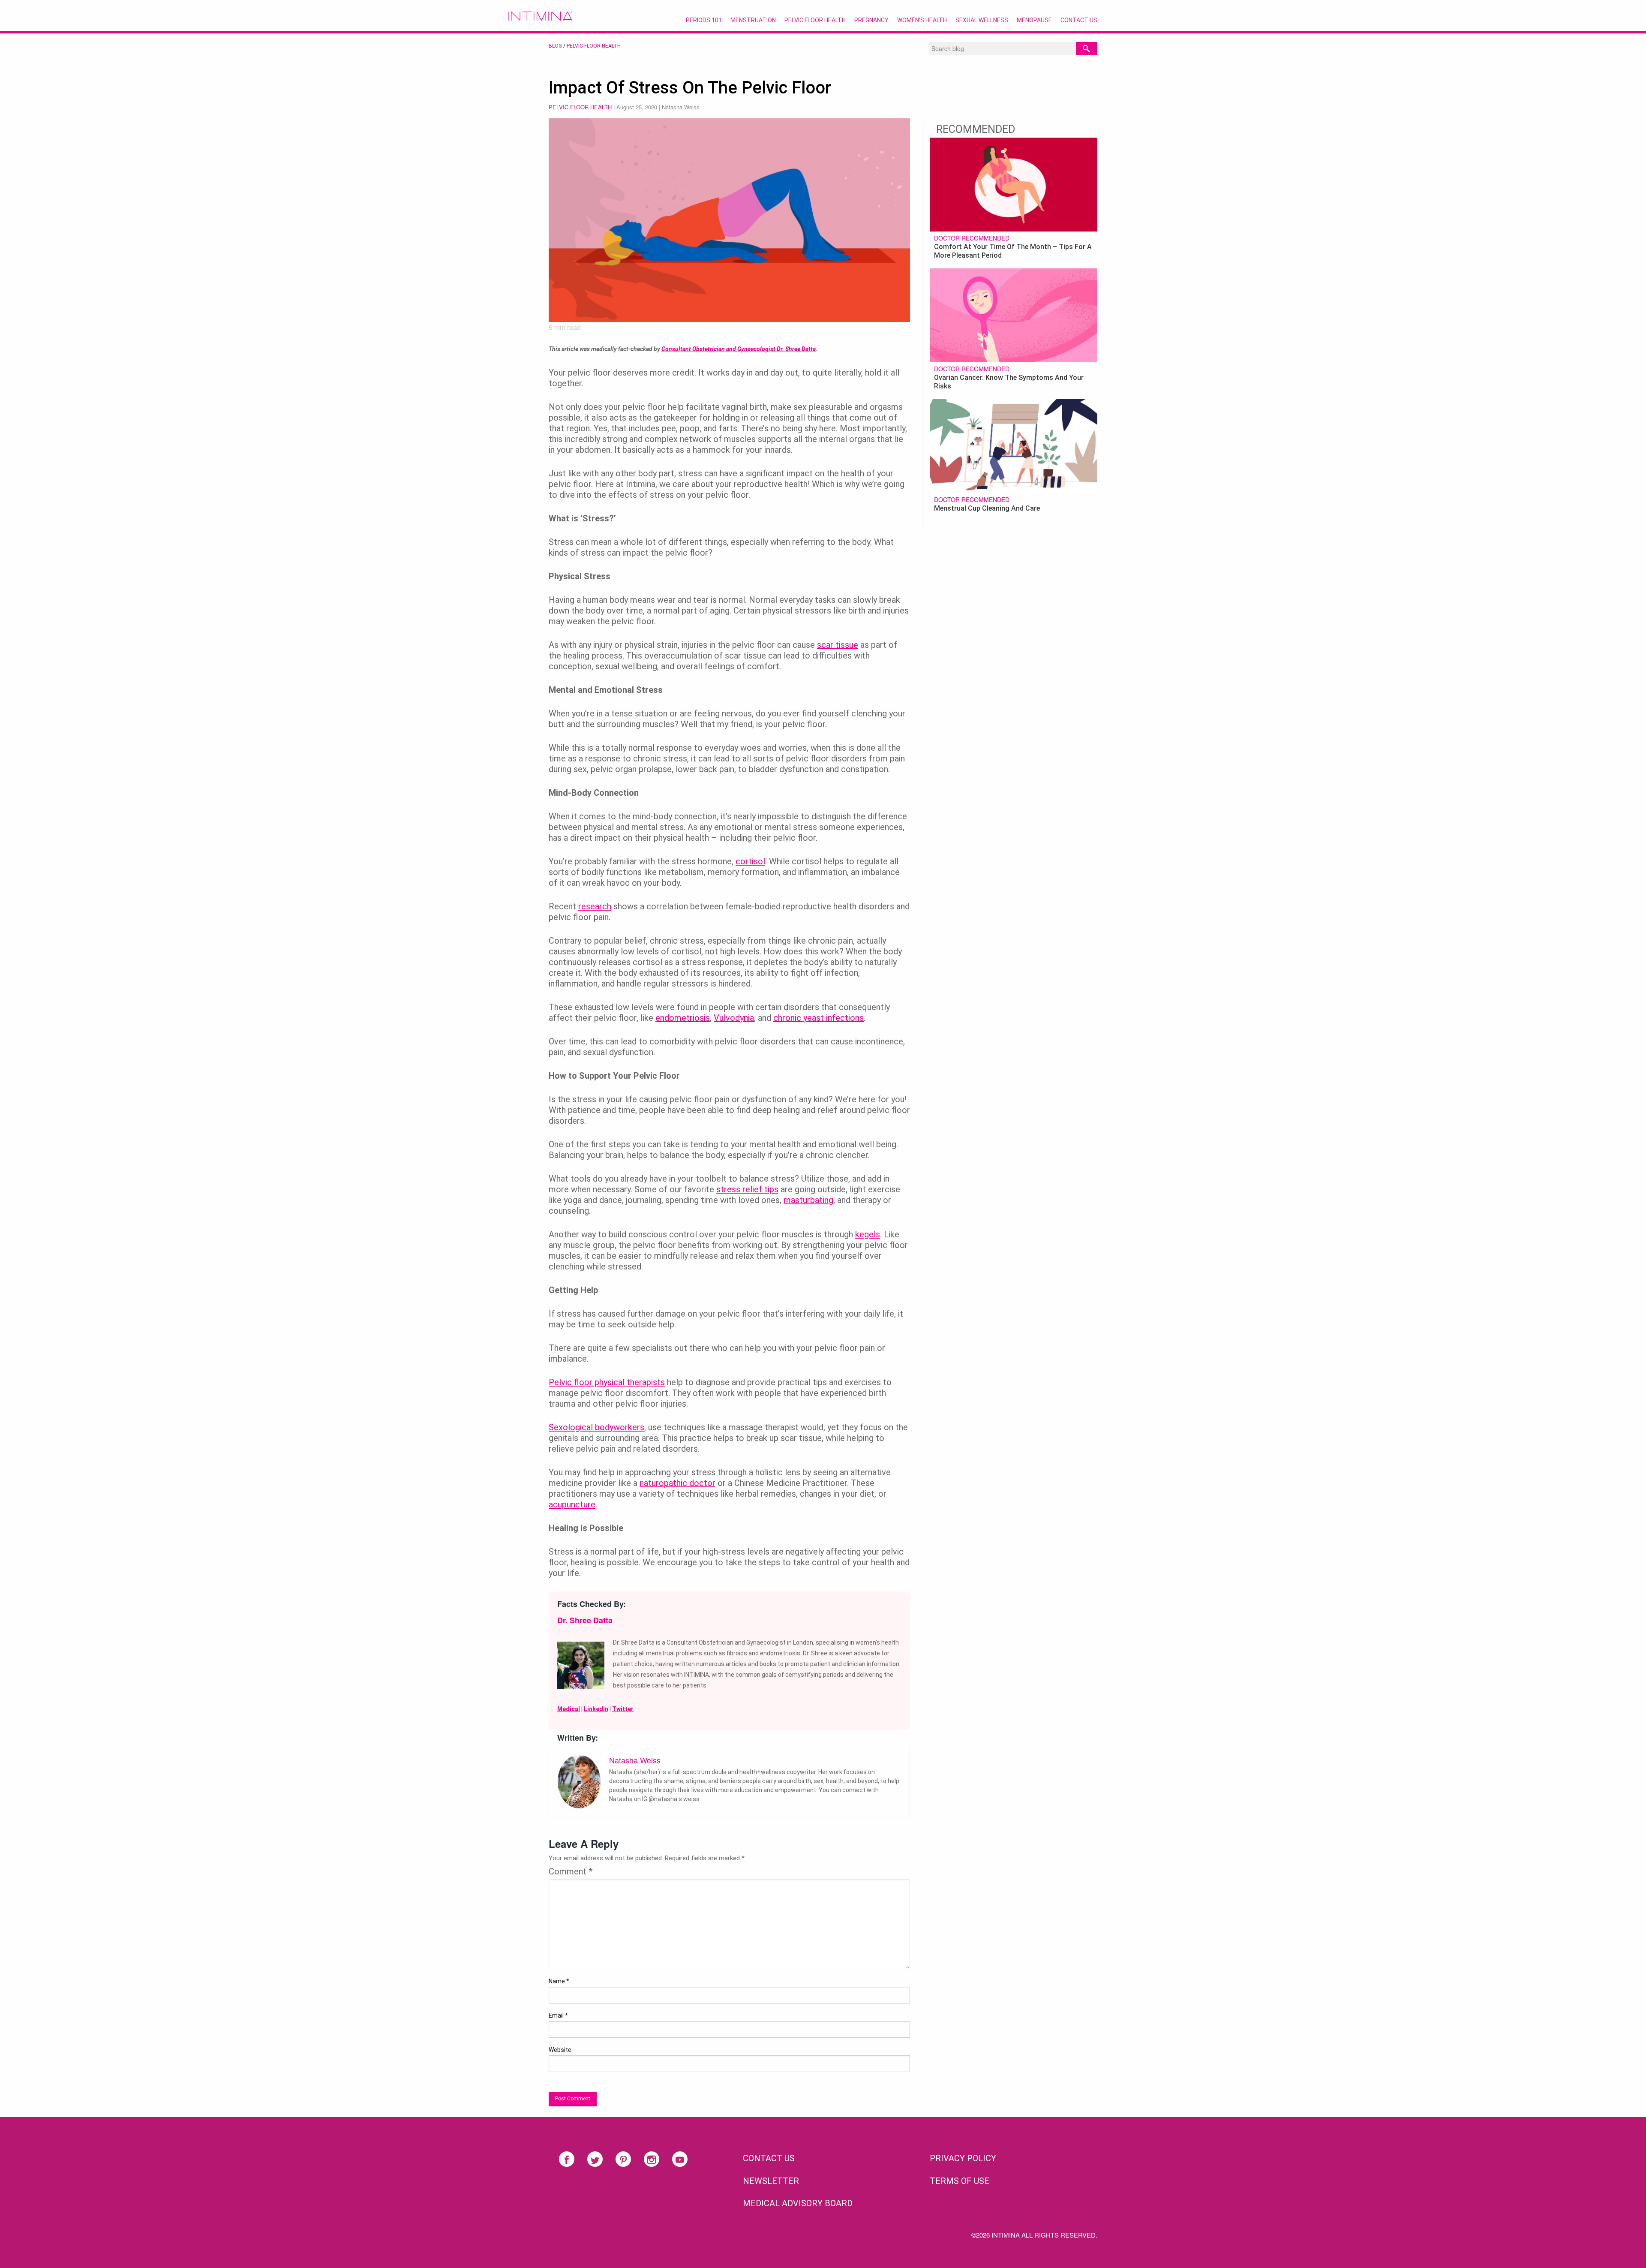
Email (558, 2015)
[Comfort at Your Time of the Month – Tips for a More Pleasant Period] (1014, 183)
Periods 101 (704, 20)
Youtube (680, 2159)
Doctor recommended (972, 238)
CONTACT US (769, 2158)
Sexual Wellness (982, 20)
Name (559, 1981)
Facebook (567, 2159)
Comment (571, 1871)
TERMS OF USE (960, 2181)
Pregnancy (871, 20)
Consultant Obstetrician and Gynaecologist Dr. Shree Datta (739, 349)
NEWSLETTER (771, 2181)
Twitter (623, 1709)
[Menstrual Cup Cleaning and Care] (1014, 445)
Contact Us (1079, 20)
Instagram (652, 2159)
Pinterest (623, 2159)
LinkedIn (596, 1709)
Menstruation (753, 20)
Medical (569, 1709)
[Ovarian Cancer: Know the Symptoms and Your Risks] (1014, 314)
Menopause (1034, 20)
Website (560, 2050)
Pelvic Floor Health (815, 20)
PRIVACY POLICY (963, 2158)
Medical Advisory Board (798, 2203)
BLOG (555, 46)
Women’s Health (922, 20)
